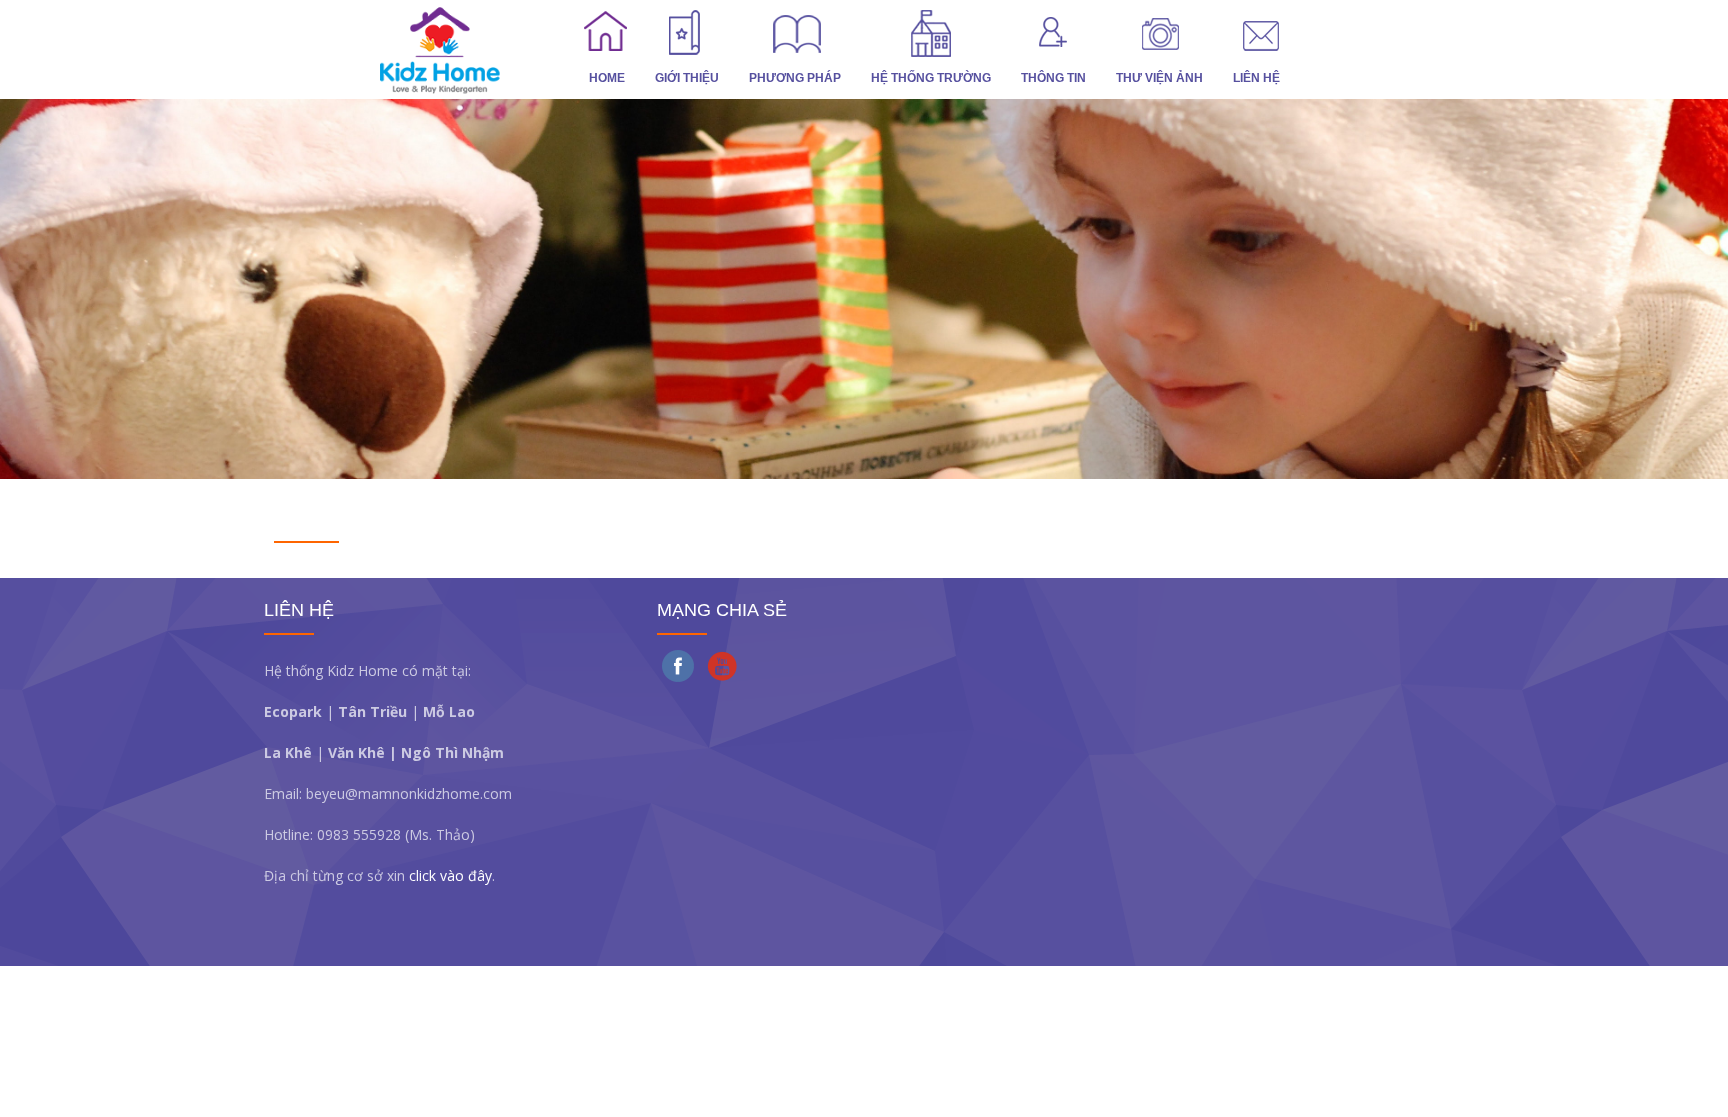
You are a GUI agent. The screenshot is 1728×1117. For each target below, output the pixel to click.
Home (607, 78)
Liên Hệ (1256, 78)
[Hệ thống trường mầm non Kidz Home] (474, 49)
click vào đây (450, 875)
